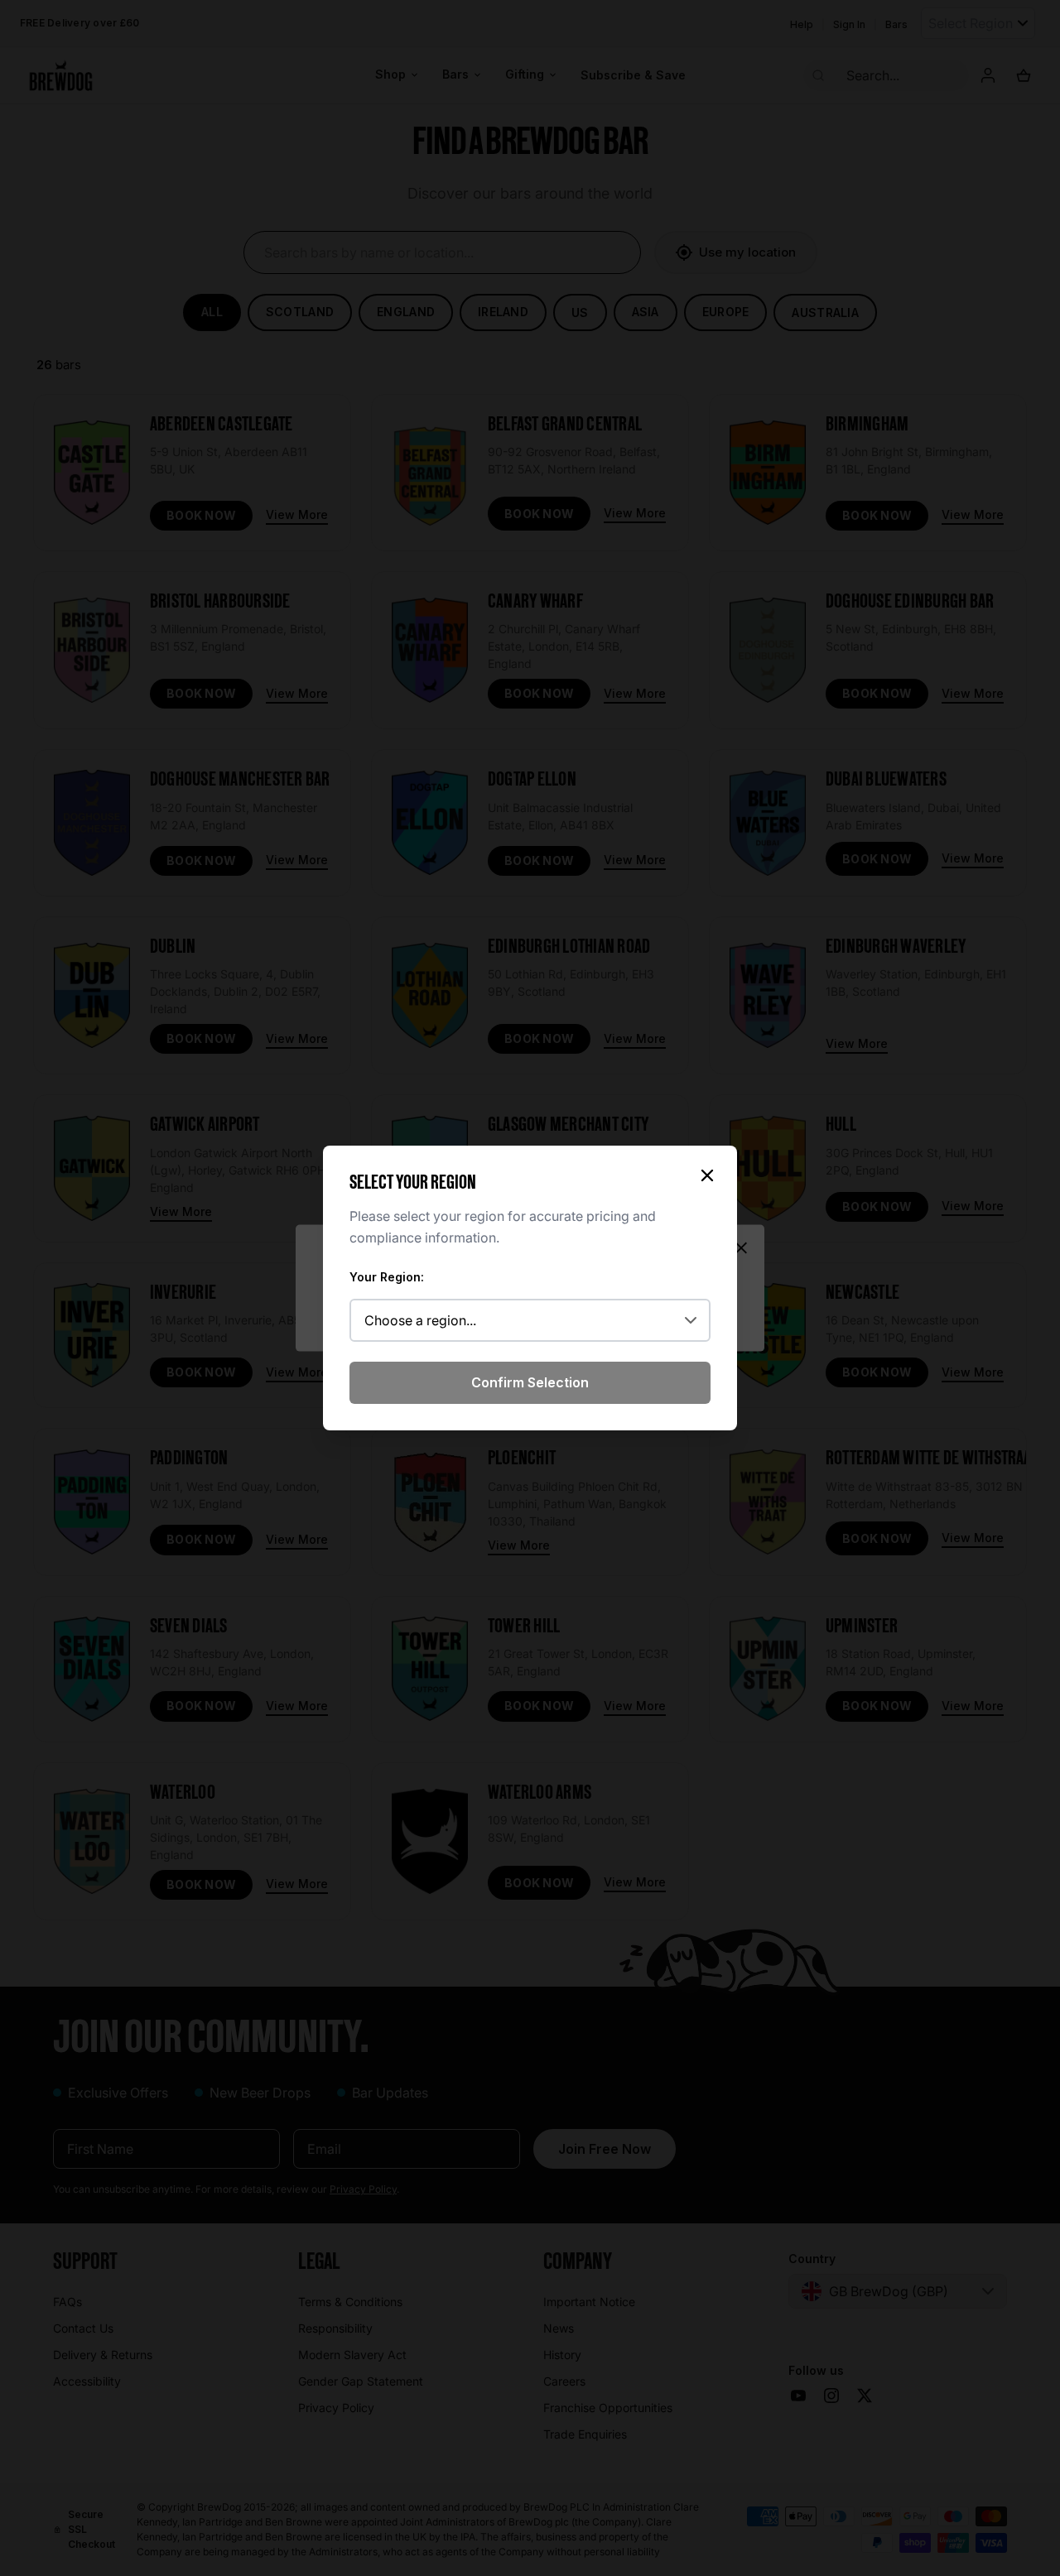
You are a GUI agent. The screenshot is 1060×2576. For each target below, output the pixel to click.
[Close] (707, 1175)
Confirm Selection (530, 1382)
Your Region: (387, 1277)
